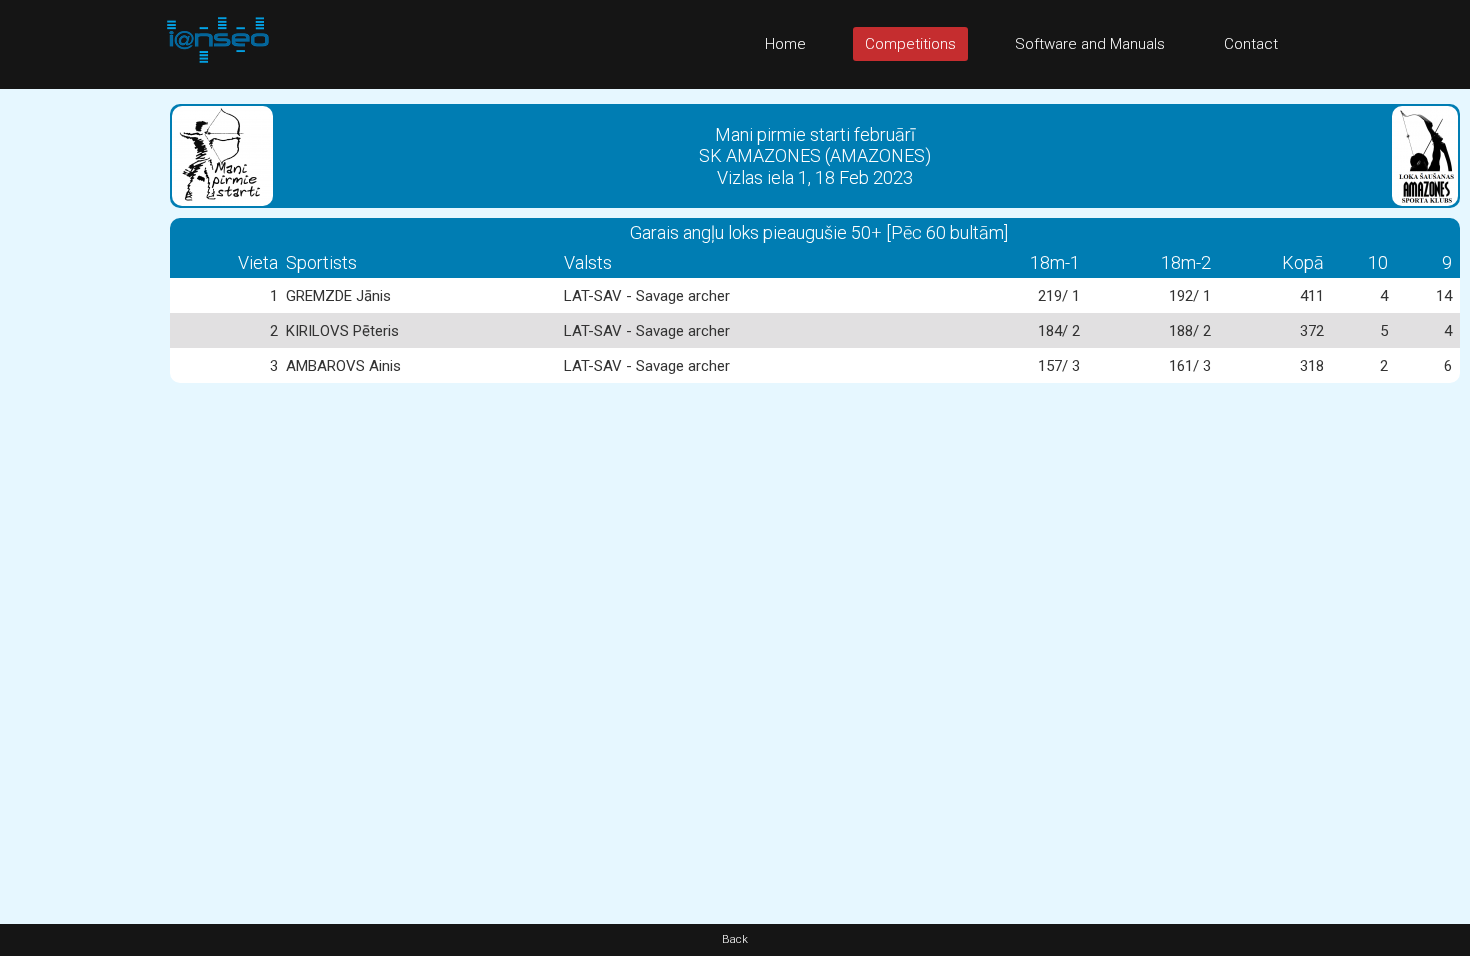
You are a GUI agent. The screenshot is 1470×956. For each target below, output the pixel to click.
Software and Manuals (1090, 44)
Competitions (910, 44)
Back (735, 939)
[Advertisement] (80, 389)
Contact (1251, 44)
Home (785, 44)
